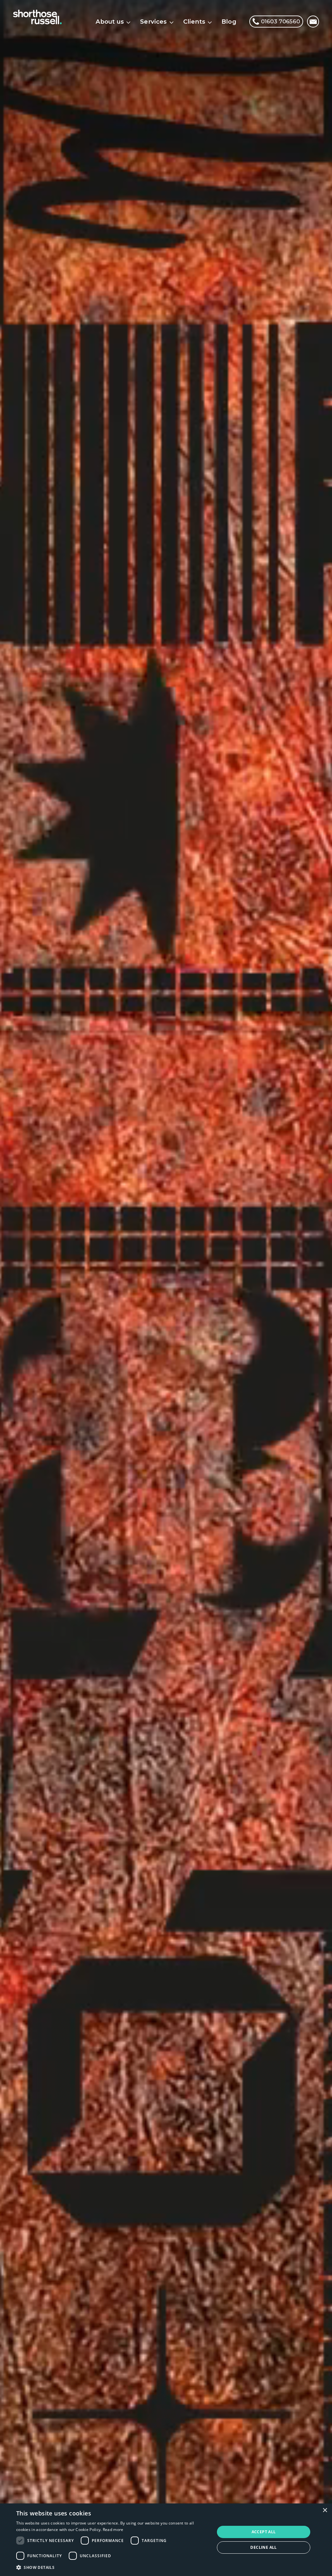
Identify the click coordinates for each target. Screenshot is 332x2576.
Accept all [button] (264, 2532)
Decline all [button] (263, 2547)
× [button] (325, 2510)
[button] (113, 2567)
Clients (194, 22)
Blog (229, 22)
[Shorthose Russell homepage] (37, 17)
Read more (113, 2530)
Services (153, 22)
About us (110, 22)
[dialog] (166, 2540)
